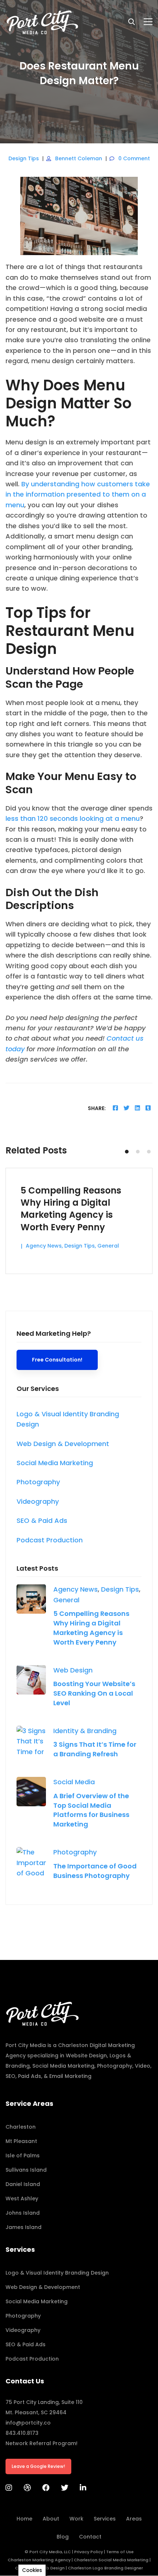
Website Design (86, 2056)
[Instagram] (9, 2488)
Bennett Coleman (79, 158)
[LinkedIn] (83, 2488)
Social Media (74, 1782)
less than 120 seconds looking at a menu (73, 818)
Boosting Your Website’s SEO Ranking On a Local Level (94, 1693)
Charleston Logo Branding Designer (105, 2568)
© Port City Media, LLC (48, 2552)
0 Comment (134, 158)
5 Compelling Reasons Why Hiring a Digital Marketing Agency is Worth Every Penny (91, 1628)
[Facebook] (115, 1108)
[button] (127, 1152)
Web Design (73, 1670)
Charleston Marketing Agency (39, 2560)
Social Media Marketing (63, 2066)
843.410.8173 (22, 2433)
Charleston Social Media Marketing (111, 2560)
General (66, 1600)
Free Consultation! (57, 1360)
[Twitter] (126, 1108)
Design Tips (24, 158)
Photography (75, 1852)
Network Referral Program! (42, 2443)
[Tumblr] (148, 1108)
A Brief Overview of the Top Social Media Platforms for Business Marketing (91, 1810)
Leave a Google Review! (38, 2466)
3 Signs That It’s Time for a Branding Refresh (95, 1749)
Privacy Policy (89, 2552)
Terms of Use (120, 2552)
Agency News (76, 1589)
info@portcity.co (28, 2423)
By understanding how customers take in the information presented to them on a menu (78, 494)
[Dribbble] (27, 2488)
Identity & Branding (85, 1731)
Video (143, 2066)
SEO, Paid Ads (23, 2076)
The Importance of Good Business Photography (95, 1871)
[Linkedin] (137, 1108)
